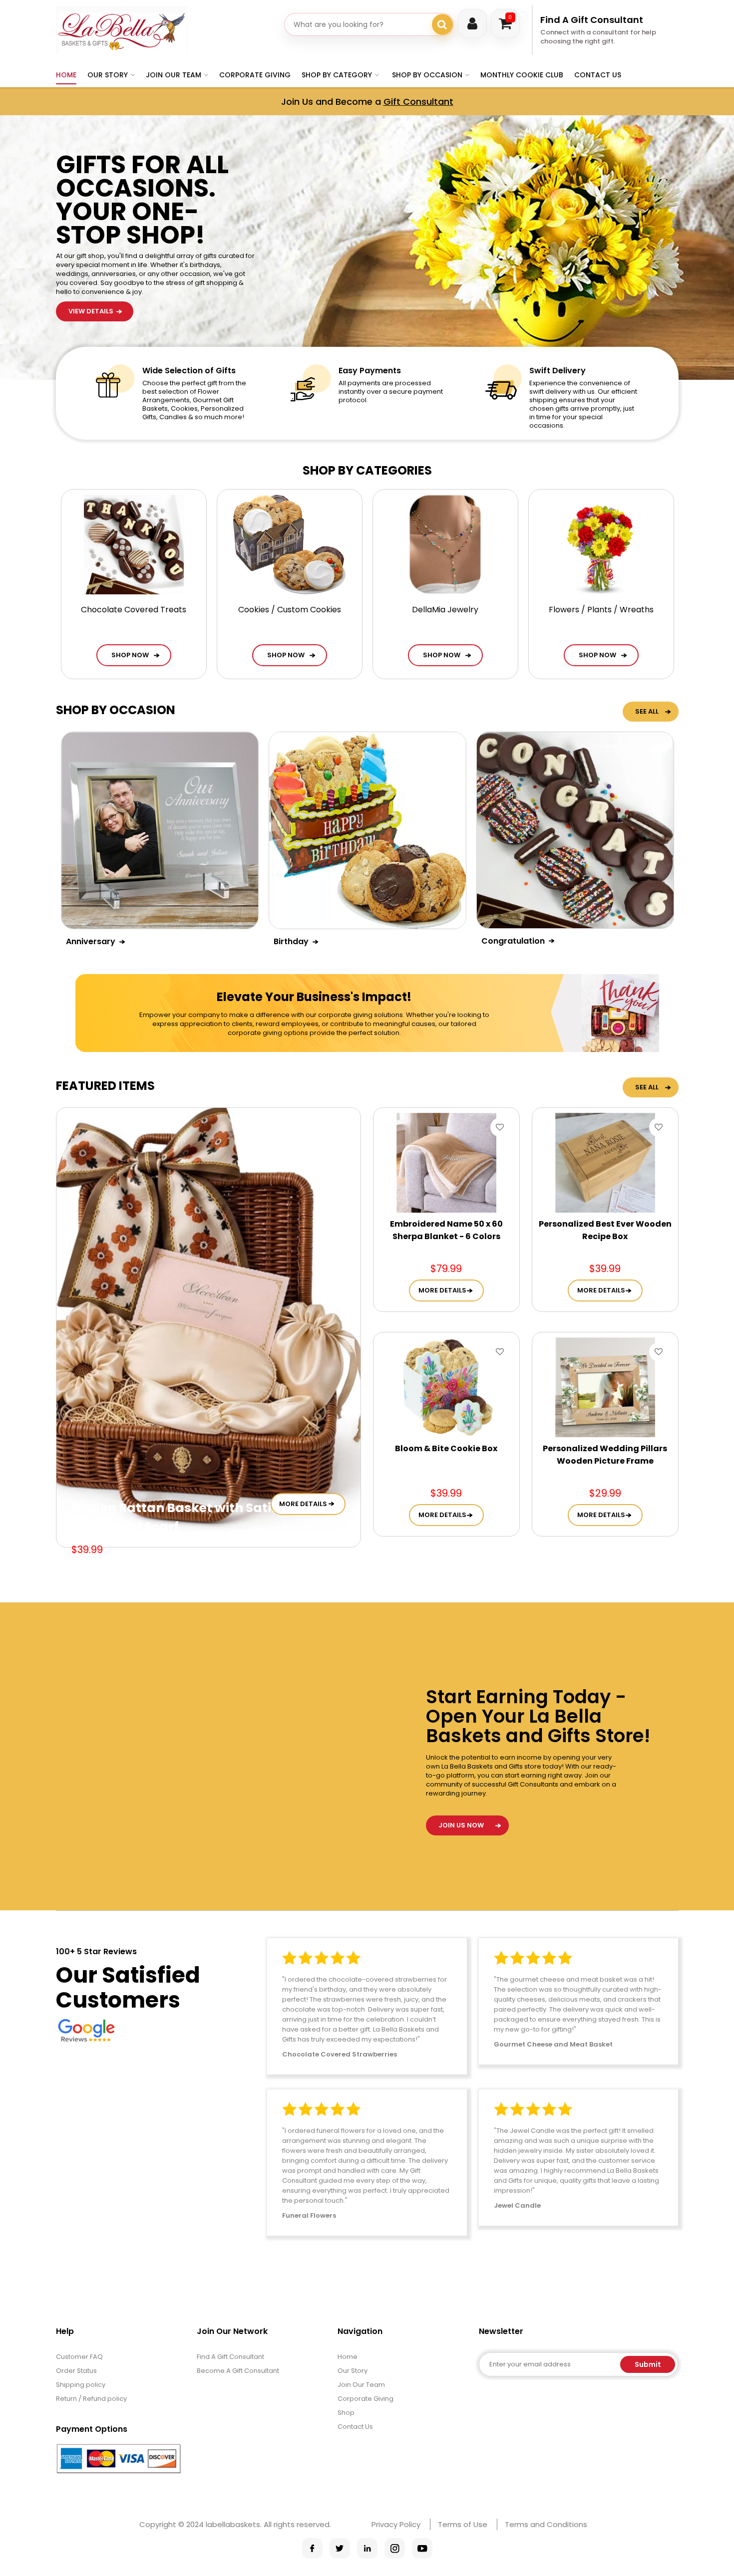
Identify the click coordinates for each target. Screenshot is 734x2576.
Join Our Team (361, 2385)
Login (472, 23)
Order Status (76, 2371)
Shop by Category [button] (337, 75)
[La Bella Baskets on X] (340, 2548)
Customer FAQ (79, 2357)
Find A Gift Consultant (592, 20)
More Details (303, 1504)
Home (66, 75)
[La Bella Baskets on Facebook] (312, 2548)
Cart (510, 17)
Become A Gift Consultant (238, 2371)
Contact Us (598, 75)
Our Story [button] (108, 75)
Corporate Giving (255, 75)
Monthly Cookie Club (522, 75)
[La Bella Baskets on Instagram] (395, 2548)
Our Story (353, 2371)
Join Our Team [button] (174, 75)
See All (647, 711)
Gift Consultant (418, 102)
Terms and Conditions (546, 2524)
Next (608, 318)
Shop (346, 2413)
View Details (91, 162)
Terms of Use (463, 2524)
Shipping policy (81, 2385)
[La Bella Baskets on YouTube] (422, 2548)
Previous (608, 291)
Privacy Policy (396, 2524)
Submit (648, 2364)
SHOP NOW (130, 655)
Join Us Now (461, 1825)
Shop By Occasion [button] (427, 75)
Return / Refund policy (91, 2399)
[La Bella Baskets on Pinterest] (367, 2548)
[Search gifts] (442, 24)
